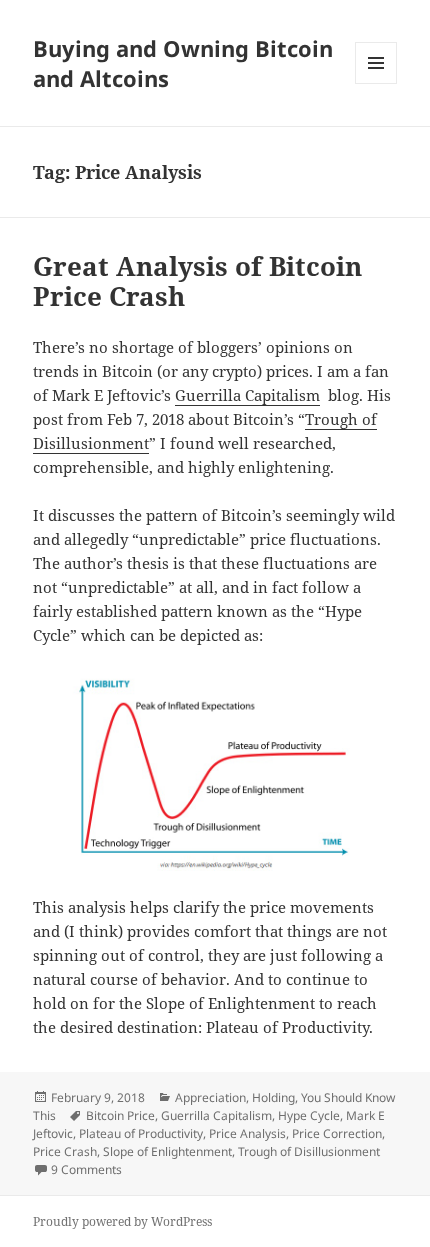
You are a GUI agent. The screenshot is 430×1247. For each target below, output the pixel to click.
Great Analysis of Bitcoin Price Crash (197, 281)
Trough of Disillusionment (309, 1151)
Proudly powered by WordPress (122, 1221)
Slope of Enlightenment (167, 1151)
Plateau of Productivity (141, 1133)
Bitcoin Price (120, 1115)
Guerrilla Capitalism (247, 395)
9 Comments (86, 1169)
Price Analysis (247, 1133)
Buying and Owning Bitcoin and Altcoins (183, 63)
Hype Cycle (309, 1115)
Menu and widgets (376, 83)
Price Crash (65, 1151)
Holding (273, 1097)
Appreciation (210, 1097)
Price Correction (337, 1133)
